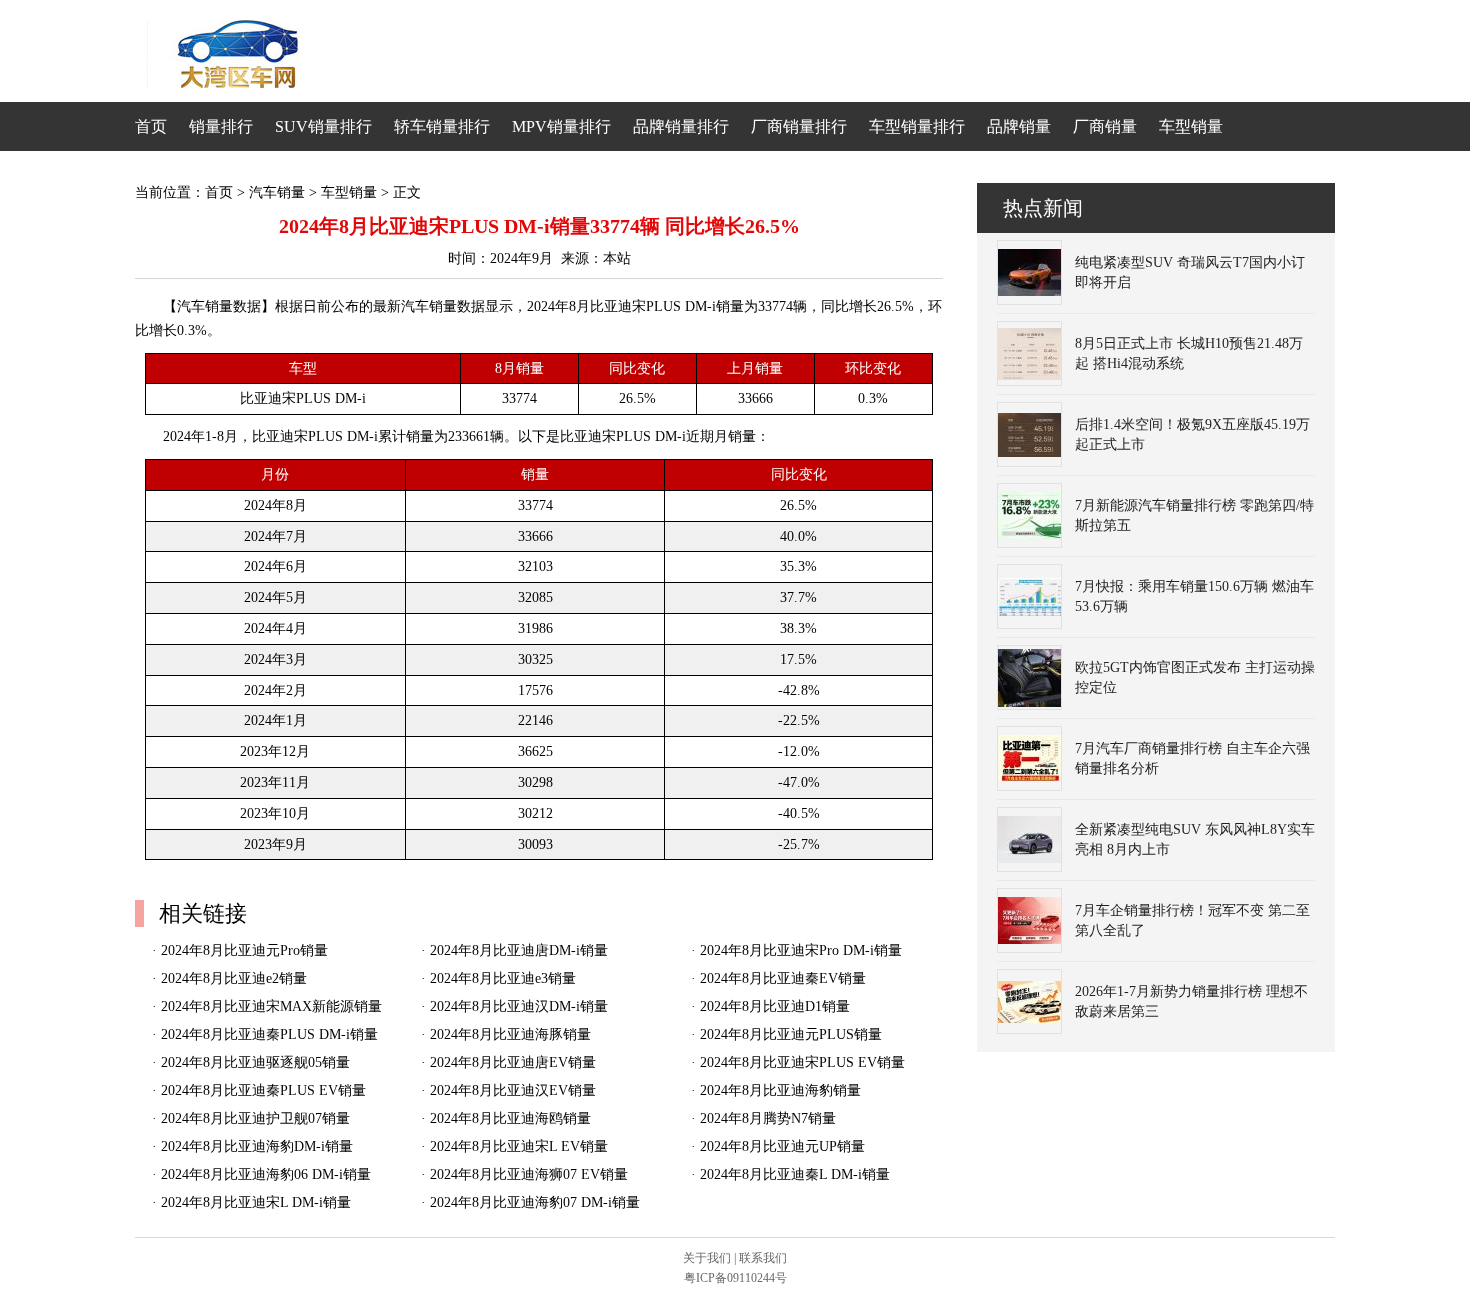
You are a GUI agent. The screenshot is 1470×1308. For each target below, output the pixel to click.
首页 (151, 126)
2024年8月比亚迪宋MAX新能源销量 (271, 1006)
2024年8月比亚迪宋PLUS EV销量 (802, 1062)
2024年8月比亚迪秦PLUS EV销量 (263, 1090)
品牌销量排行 (681, 126)
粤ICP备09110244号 (735, 1278)
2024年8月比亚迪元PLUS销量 (791, 1034)
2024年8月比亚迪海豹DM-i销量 (257, 1146)
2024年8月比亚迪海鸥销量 (510, 1118)
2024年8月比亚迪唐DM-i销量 (519, 950)
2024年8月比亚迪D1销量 (775, 1006)
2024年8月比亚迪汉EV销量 (513, 1090)
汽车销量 (277, 192)
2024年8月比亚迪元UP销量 (782, 1146)
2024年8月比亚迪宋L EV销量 (519, 1146)
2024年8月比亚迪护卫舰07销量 (255, 1118)
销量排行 (221, 126)
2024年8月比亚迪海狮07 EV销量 (529, 1174)
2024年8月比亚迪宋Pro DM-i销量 (801, 950)
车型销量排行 (917, 126)
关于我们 (707, 1258)
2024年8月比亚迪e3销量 (503, 978)
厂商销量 (1105, 126)
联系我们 (763, 1258)
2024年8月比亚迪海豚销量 (510, 1034)
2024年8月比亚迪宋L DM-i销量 (256, 1202)
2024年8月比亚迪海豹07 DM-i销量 (535, 1202)
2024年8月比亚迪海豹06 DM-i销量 (266, 1174)
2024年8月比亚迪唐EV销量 (513, 1062)
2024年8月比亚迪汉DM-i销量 (519, 1006)
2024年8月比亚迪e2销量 (234, 978)
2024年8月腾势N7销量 (768, 1118)
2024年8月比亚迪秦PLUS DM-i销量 (269, 1034)
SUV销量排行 (323, 126)
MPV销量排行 (561, 126)
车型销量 (1191, 126)
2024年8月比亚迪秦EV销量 (783, 978)
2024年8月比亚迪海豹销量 (780, 1090)
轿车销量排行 (442, 126)
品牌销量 (1019, 126)
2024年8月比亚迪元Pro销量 (244, 950)
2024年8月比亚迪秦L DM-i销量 (795, 1174)
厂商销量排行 (799, 126)
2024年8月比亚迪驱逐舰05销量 (255, 1062)
